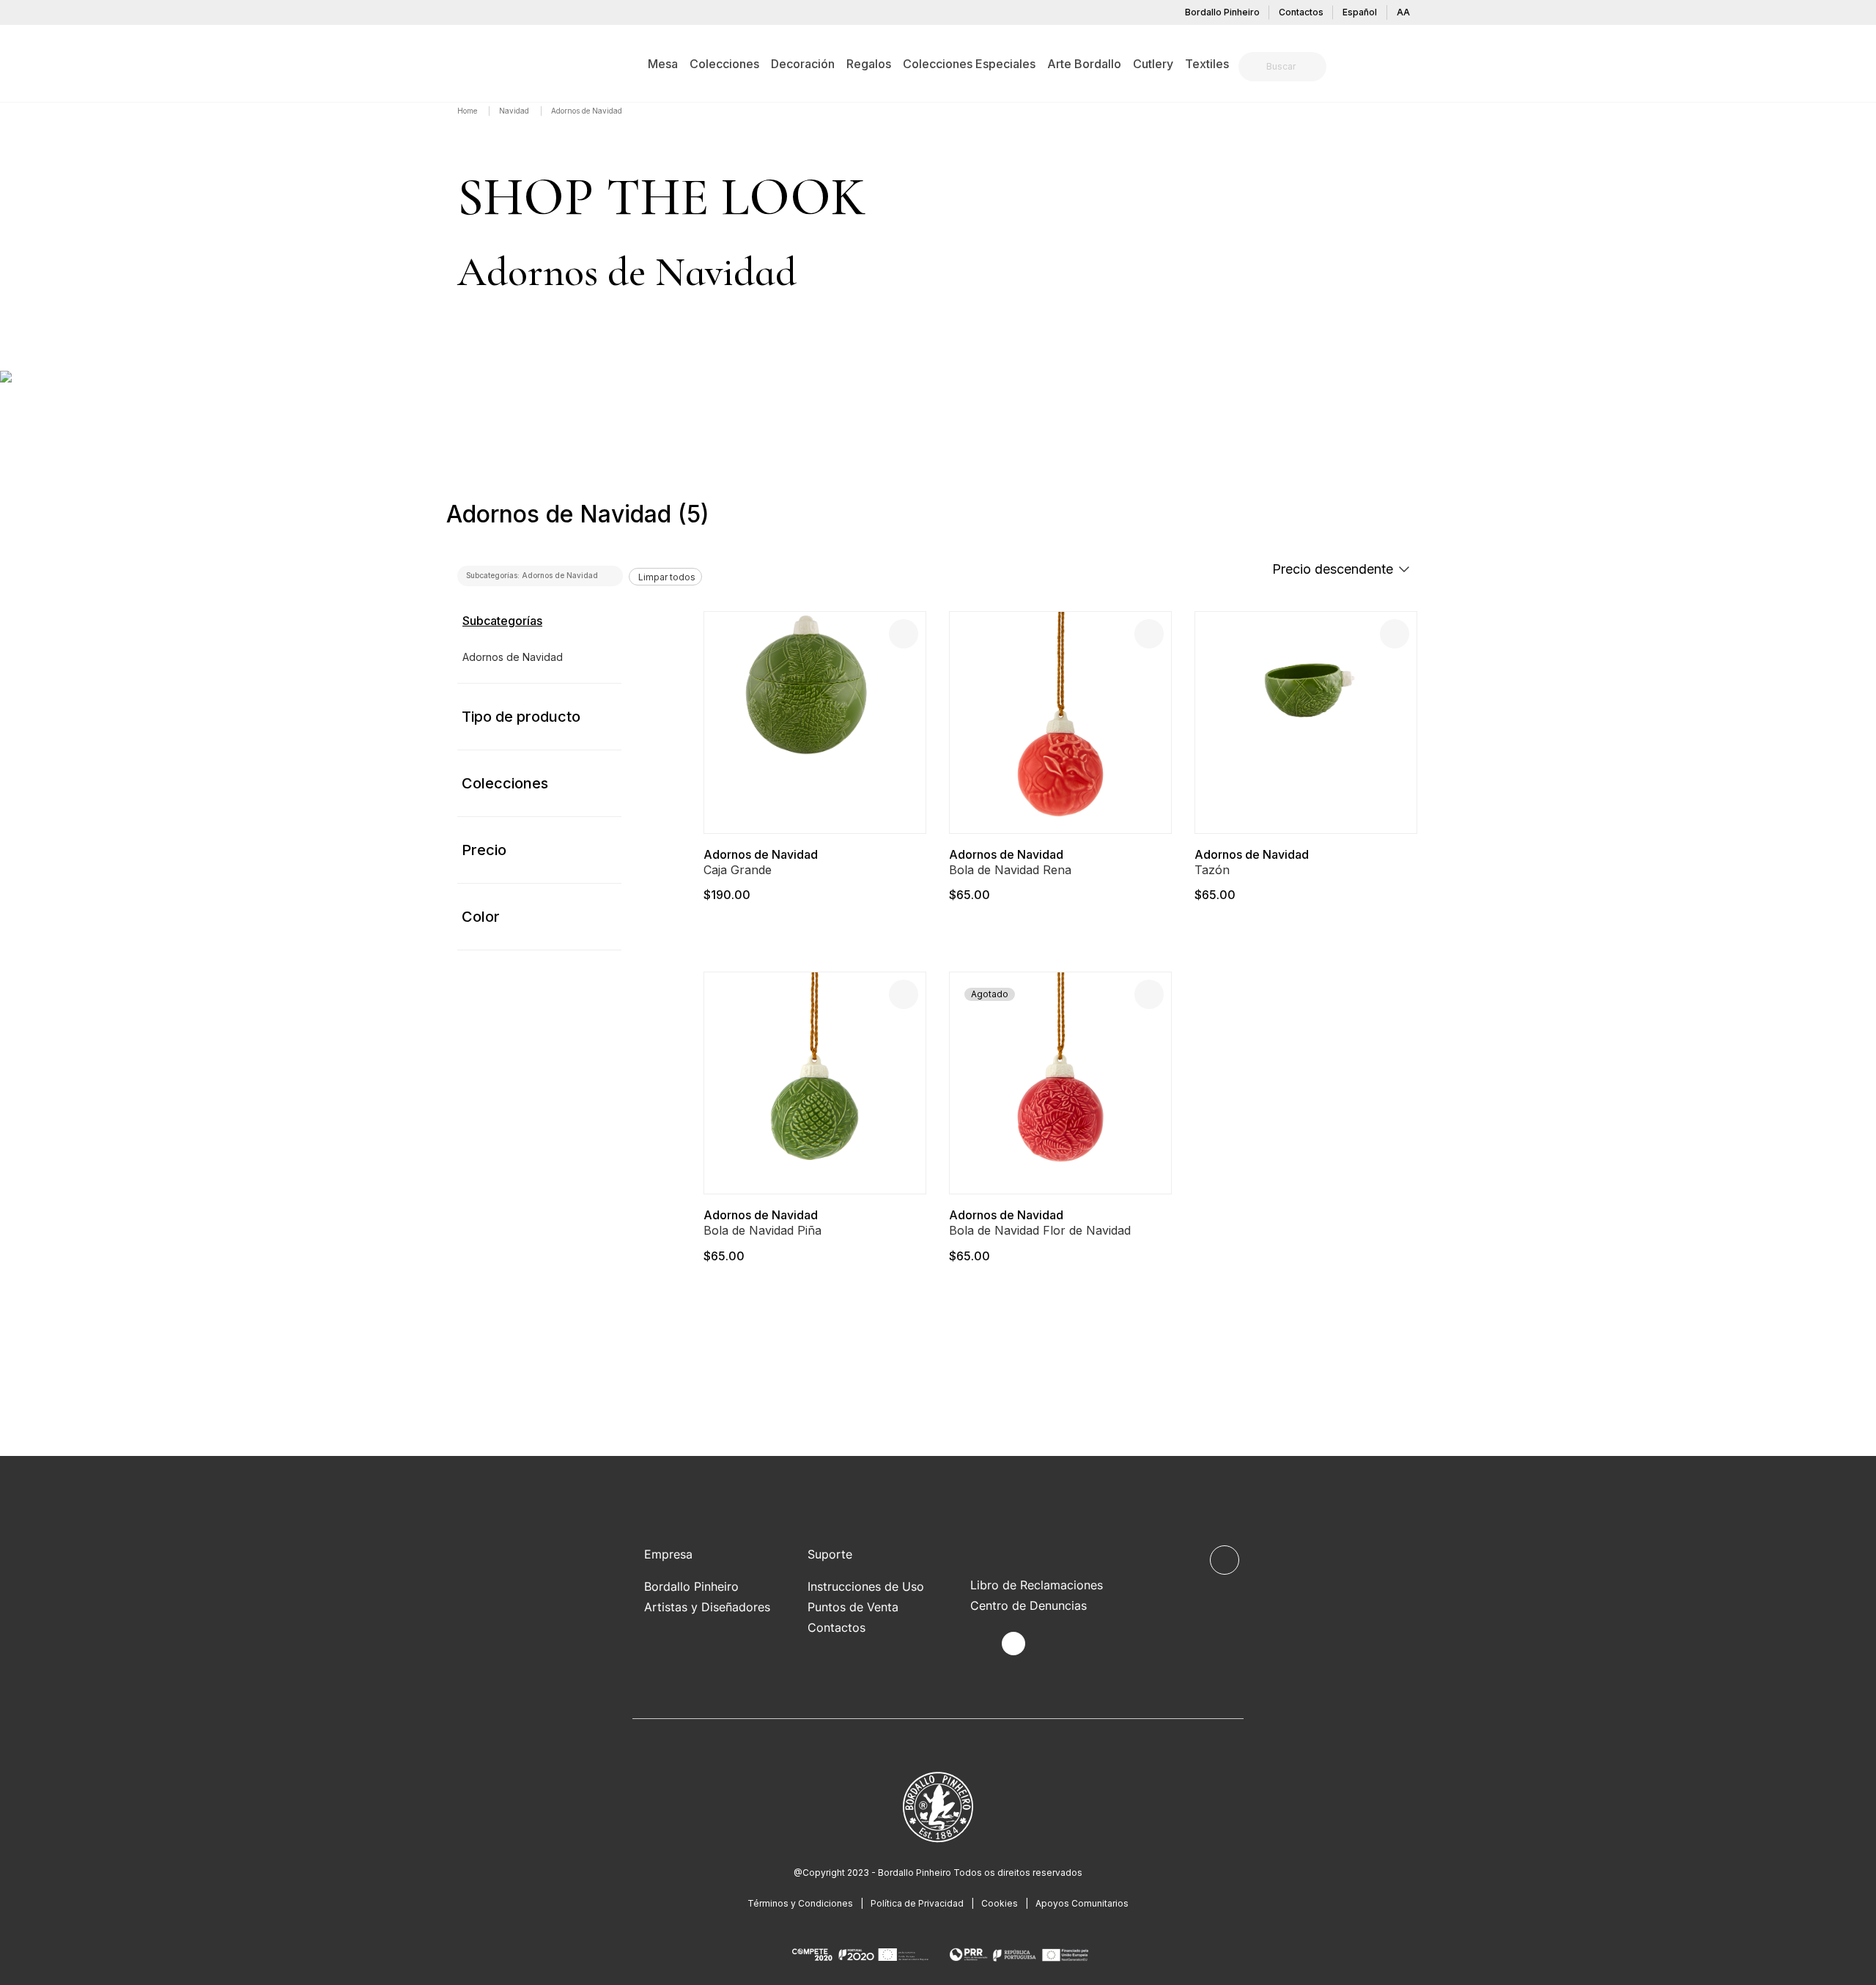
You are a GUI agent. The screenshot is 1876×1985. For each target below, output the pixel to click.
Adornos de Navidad (761, 854)
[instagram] (1013, 1644)
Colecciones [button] (724, 64)
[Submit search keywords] (1253, 67)
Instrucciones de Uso (866, 1586)
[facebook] (979, 1644)
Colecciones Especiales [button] (969, 64)
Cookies (1000, 1903)
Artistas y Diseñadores (707, 1607)
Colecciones (505, 783)
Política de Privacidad (917, 1903)
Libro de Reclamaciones (1037, 1585)
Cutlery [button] (1153, 64)
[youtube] (1048, 1644)
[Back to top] (1225, 1560)
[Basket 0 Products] (1413, 69)
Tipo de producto (521, 717)
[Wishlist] (904, 634)
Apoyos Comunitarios (1082, 1903)
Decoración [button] (803, 64)
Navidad (515, 111)
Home (468, 111)
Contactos (1301, 12)
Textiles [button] (1207, 64)
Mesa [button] (663, 64)
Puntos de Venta (853, 1607)
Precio (484, 850)
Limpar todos (667, 577)
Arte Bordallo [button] (1084, 64)
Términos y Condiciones (800, 1903)
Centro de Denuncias (1029, 1605)
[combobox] (1291, 67)
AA (1403, 12)
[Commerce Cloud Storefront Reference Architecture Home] (480, 63)
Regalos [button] (869, 64)
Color (481, 917)
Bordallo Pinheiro (1222, 12)
